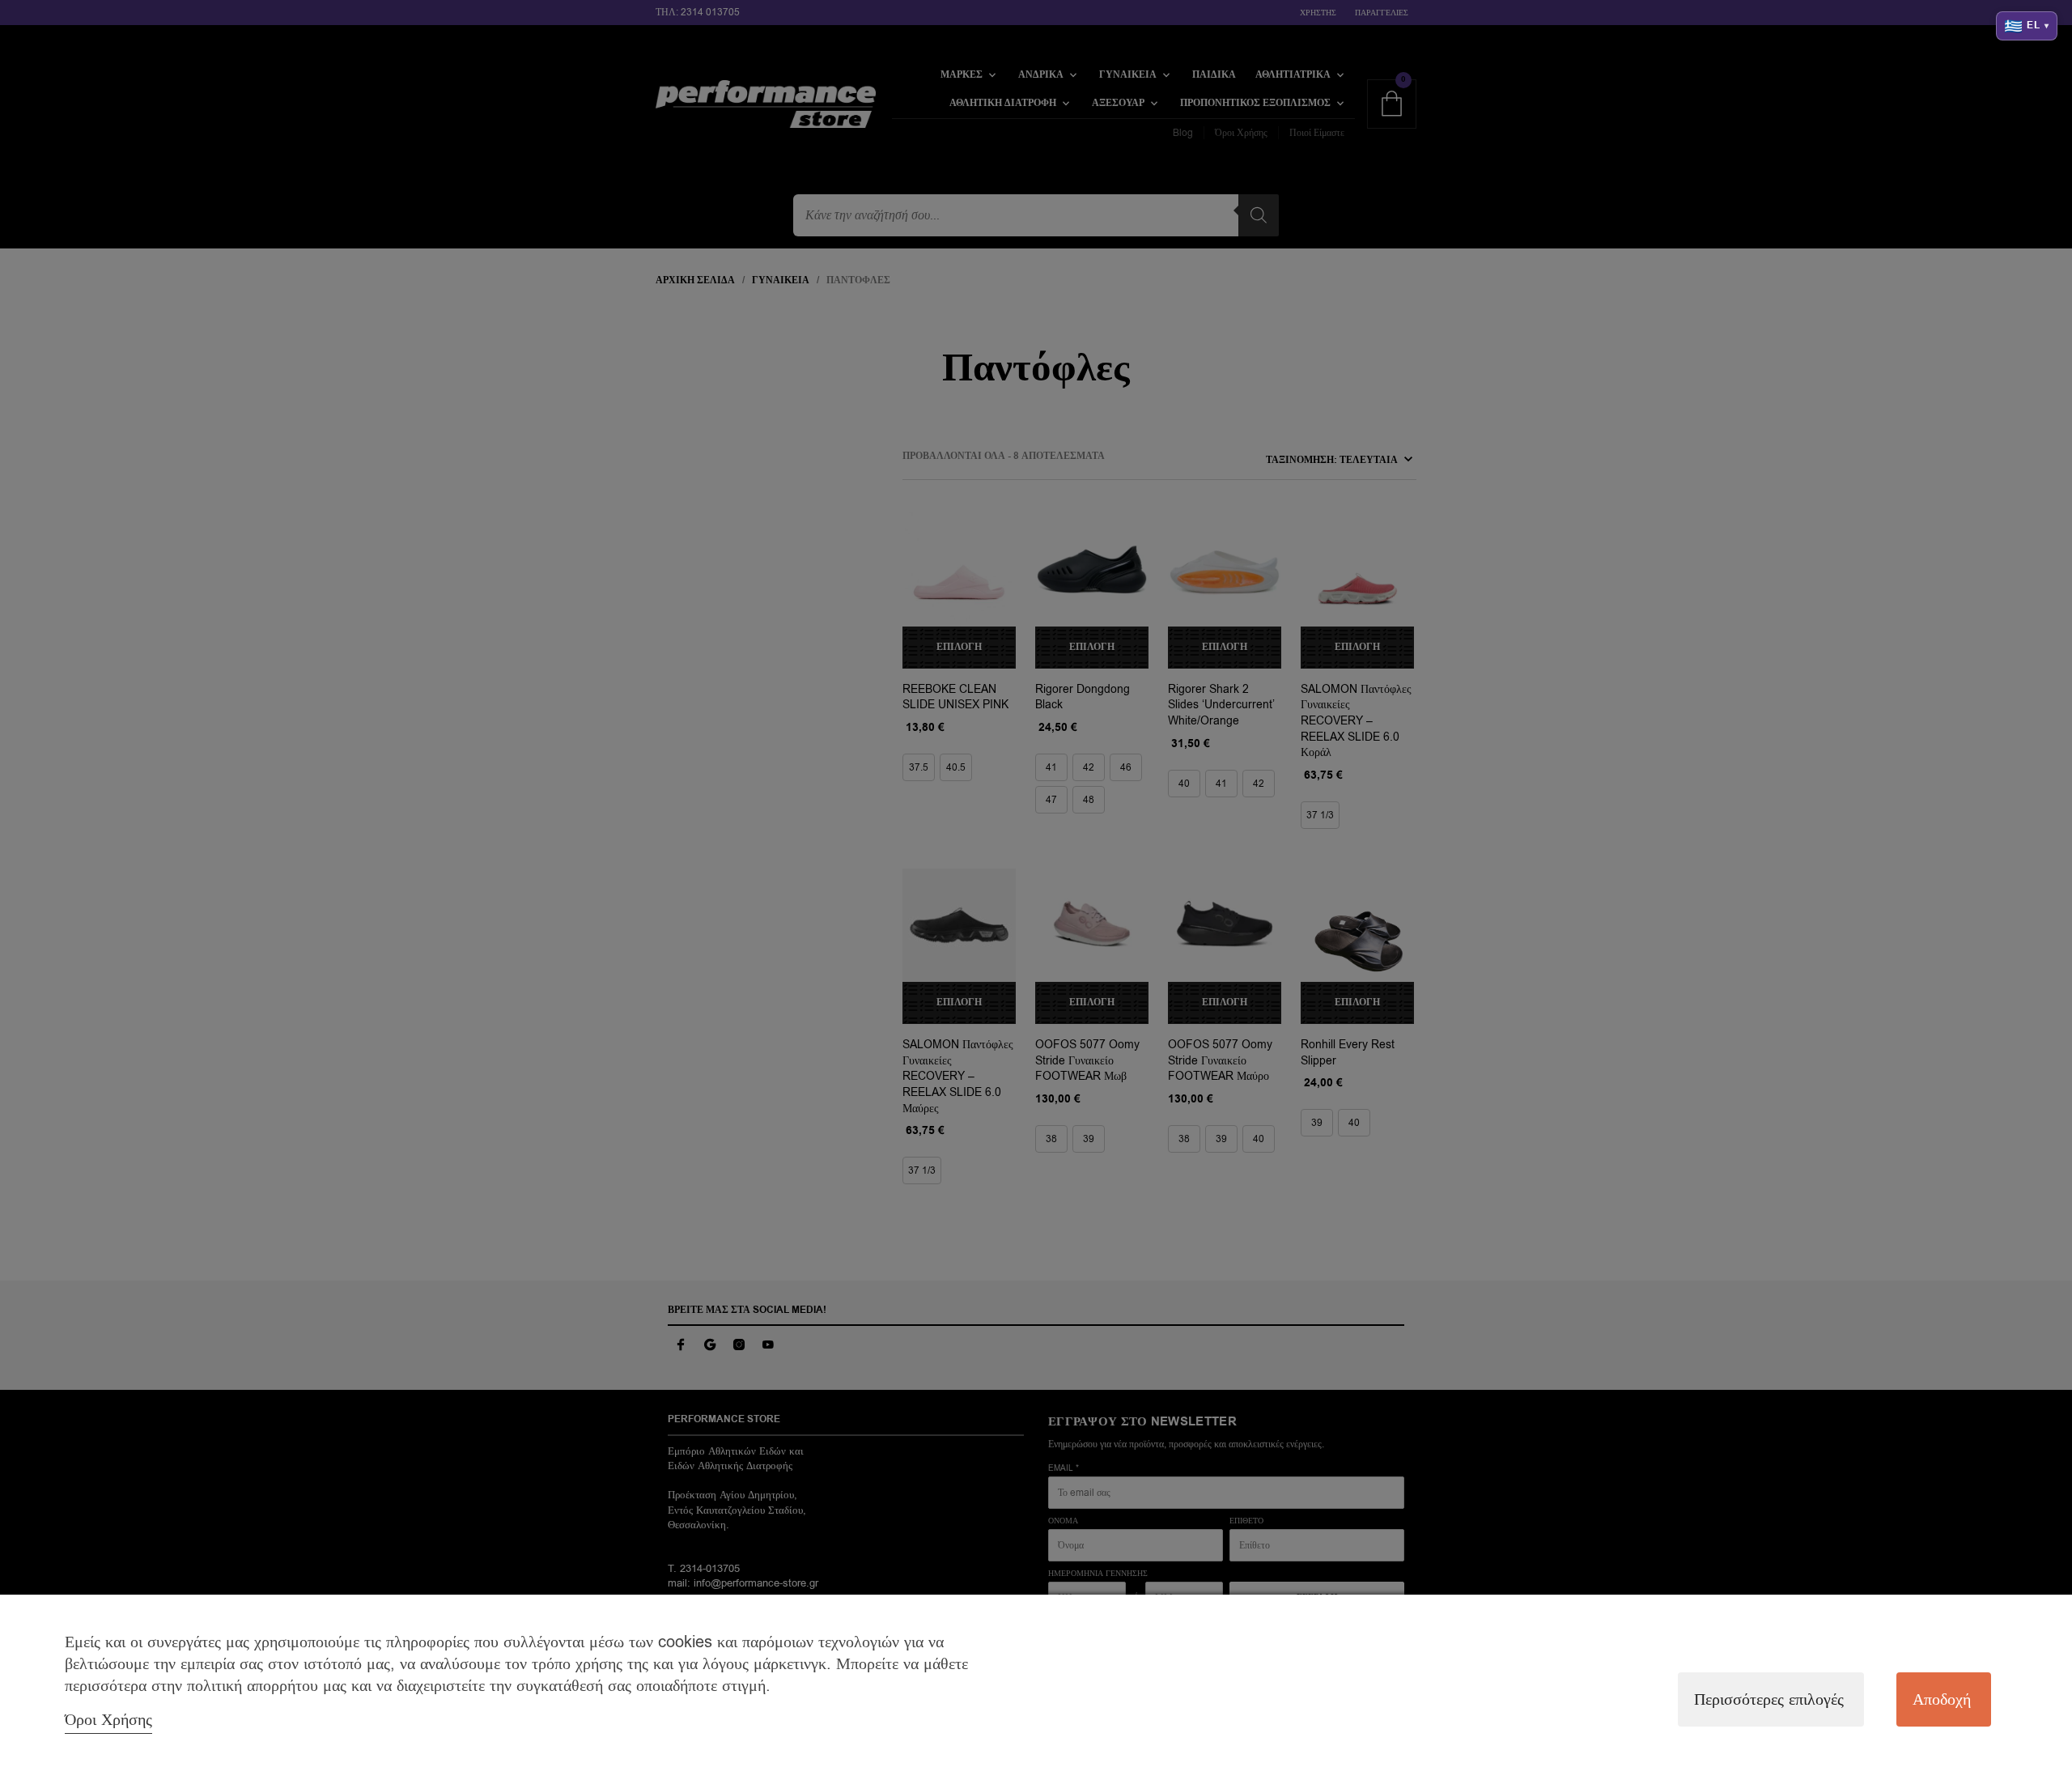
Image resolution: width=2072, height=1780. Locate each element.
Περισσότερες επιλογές (1769, 1699)
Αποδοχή (1942, 1699)
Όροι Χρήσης (108, 1720)
